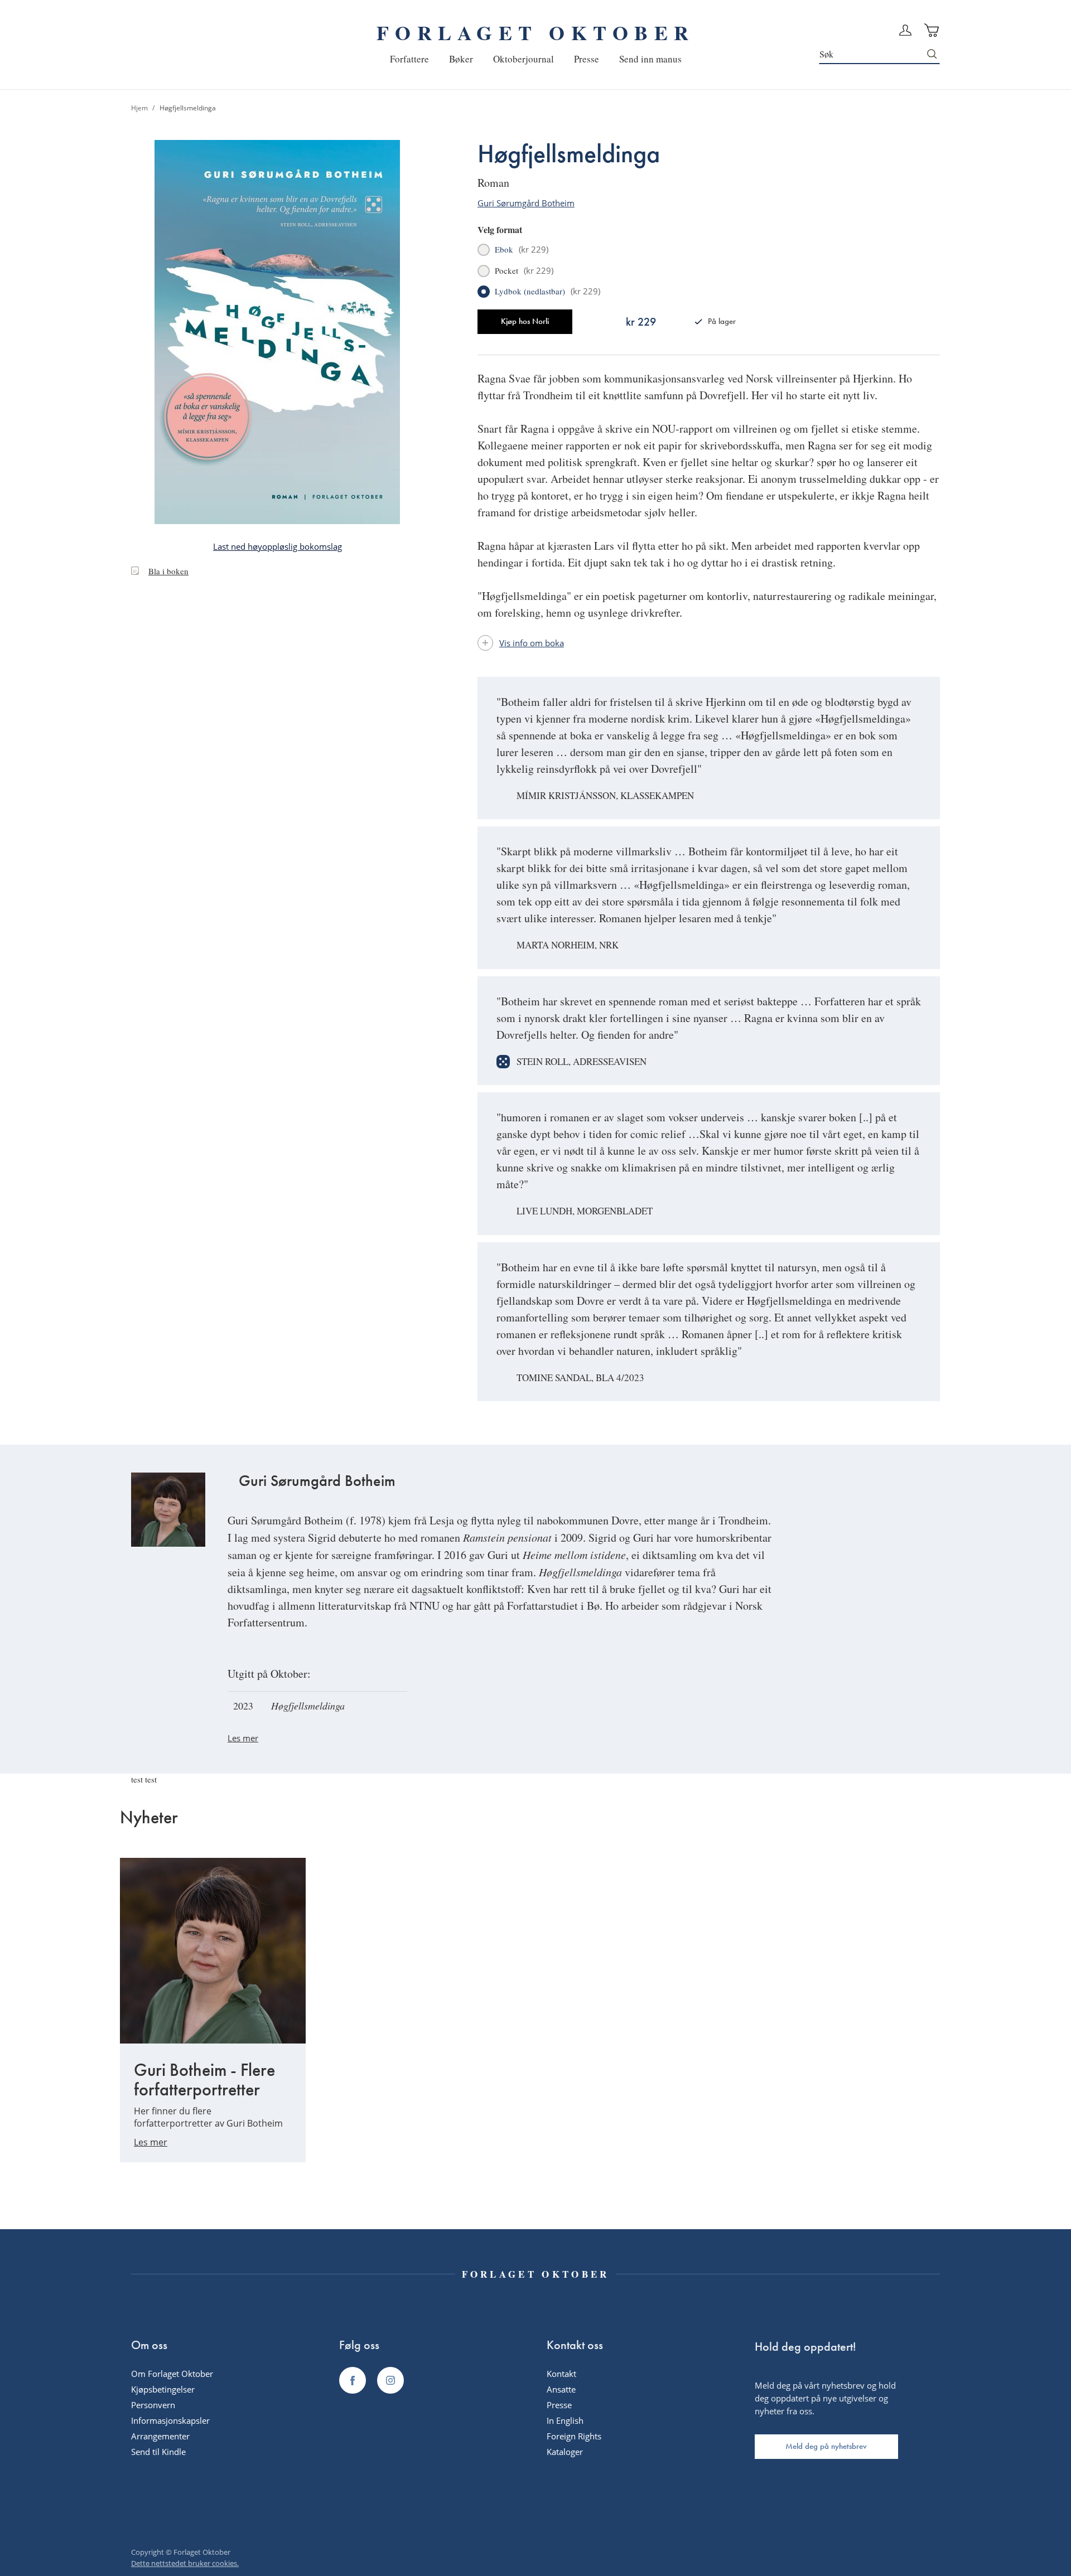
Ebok (522, 250)
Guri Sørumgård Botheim (526, 203)
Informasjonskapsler (170, 2420)
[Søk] (932, 54)
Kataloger (565, 2452)
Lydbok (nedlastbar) (547, 292)
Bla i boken (168, 571)
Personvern (153, 2405)
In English (565, 2420)
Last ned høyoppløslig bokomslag (278, 546)
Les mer (243, 1738)
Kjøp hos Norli (525, 321)
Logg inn (905, 30)
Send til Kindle (158, 2452)
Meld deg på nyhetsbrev (826, 2446)
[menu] (536, 59)
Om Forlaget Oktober (172, 2374)
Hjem (139, 108)
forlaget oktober (535, 32)
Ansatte (561, 2389)
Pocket (524, 271)
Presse (559, 2405)
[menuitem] (409, 59)
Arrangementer (160, 2436)
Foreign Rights (574, 2436)
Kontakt (561, 2374)
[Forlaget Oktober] (353, 2380)
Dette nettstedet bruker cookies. (185, 2563)
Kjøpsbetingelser (163, 2389)
